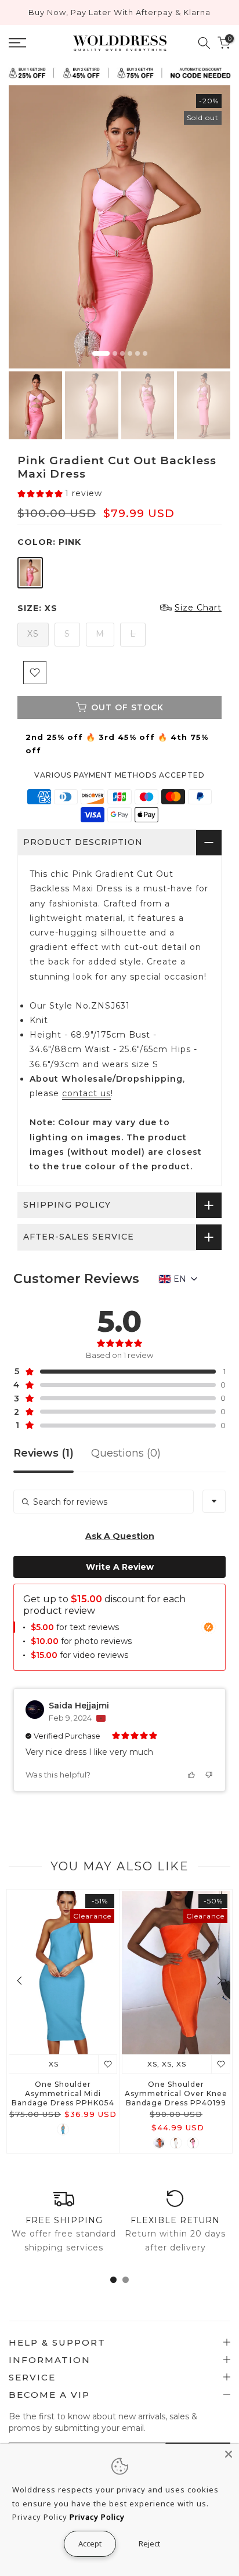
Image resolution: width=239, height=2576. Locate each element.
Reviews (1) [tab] (44, 1454)
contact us (86, 1093)
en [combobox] (180, 1279)
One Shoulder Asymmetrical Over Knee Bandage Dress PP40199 (176, 2093)
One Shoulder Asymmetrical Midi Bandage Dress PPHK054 (63, 2093)
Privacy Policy (97, 2517)
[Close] (229, 2454)
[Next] (219, 1981)
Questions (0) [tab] (126, 1454)
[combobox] (214, 1501)
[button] (60, 494)
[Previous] (20, 1981)
